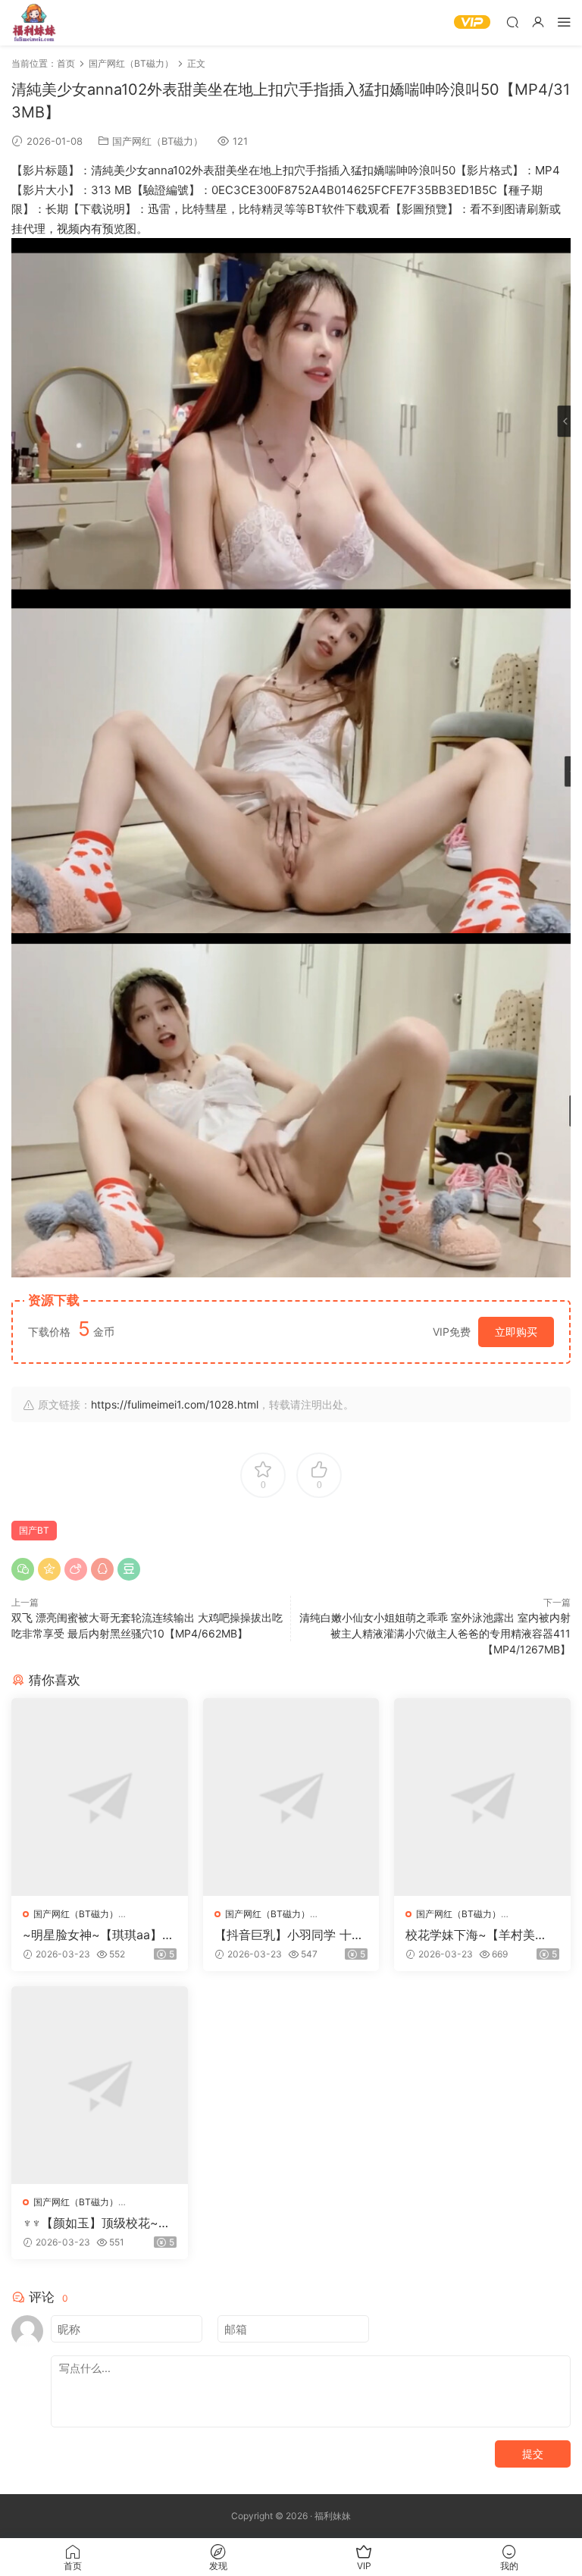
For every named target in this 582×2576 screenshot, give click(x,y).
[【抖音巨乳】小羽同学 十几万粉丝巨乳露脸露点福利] (291, 1797)
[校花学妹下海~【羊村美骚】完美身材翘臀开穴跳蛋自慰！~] (482, 1797)
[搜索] (512, 22)
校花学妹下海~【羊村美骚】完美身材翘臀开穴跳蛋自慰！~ (478, 1935)
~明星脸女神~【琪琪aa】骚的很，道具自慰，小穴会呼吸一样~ (99, 1935)
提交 (533, 2454)
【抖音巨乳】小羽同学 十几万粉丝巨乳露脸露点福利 (289, 1935)
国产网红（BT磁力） (158, 141)
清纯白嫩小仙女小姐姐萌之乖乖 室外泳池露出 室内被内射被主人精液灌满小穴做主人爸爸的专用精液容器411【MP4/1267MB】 (435, 1633)
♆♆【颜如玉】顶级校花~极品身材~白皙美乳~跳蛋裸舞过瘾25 (98, 2223)
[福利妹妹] (34, 23)
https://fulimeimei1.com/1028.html (175, 1404)
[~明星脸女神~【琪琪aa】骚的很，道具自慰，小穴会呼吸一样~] (100, 1797)
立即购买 (516, 1332)
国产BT (34, 1530)
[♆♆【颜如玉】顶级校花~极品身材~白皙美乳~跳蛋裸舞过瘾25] (100, 2085)
